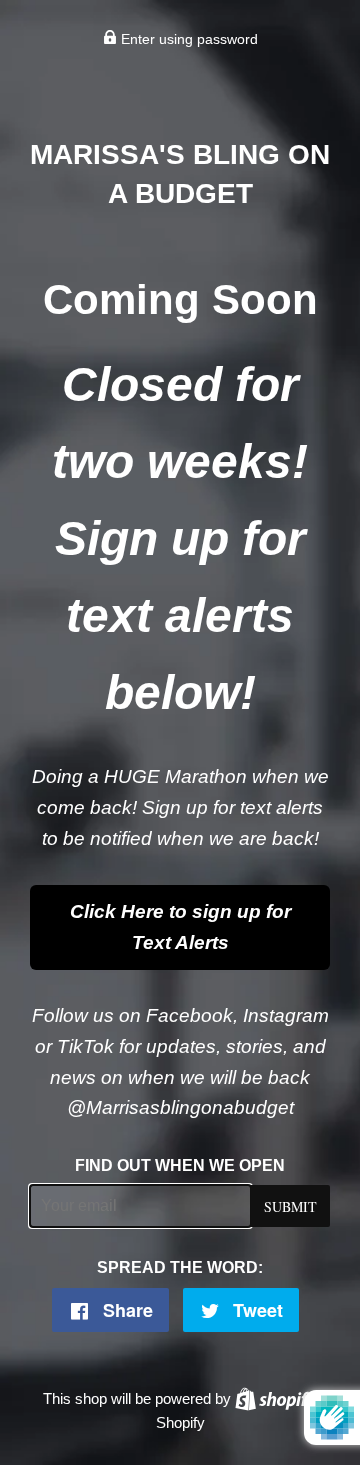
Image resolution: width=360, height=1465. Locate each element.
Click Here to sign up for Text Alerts (180, 927)
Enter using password (187, 39)
